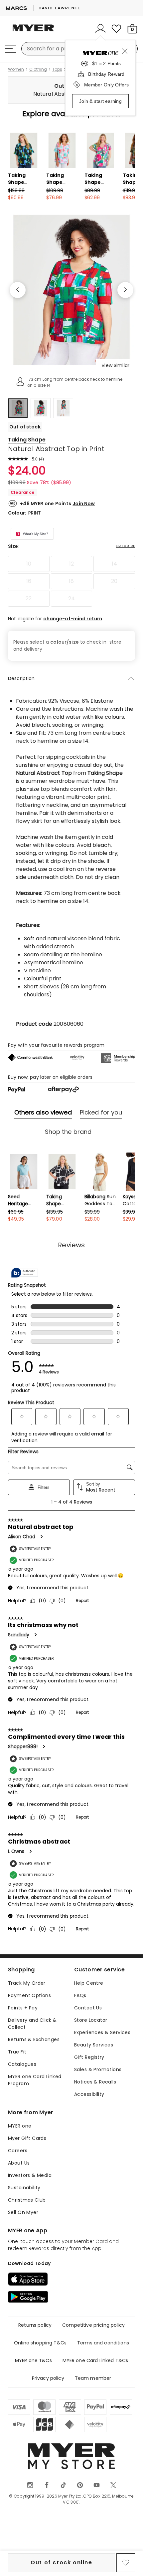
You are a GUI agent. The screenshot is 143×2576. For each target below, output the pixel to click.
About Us (19, 2163)
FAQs (80, 1995)
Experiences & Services (102, 2032)
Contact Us (88, 2008)
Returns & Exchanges (34, 2039)
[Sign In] (100, 29)
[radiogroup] (71, 581)
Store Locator (91, 2020)
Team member (93, 2378)
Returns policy (35, 2325)
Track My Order (27, 1983)
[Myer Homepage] (33, 32)
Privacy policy (48, 2378)
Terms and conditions (103, 2343)
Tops (57, 69)
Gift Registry (89, 2057)
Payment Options (29, 1995)
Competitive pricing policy (93, 2325)
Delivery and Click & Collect (32, 2024)
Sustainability (24, 2188)
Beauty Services (94, 2045)
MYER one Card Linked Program (35, 2080)
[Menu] (11, 49)
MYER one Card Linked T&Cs (95, 2360)
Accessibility (89, 2094)
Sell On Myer (23, 2212)
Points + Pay (23, 2008)
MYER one (20, 2126)
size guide (126, 546)
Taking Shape (27, 440)
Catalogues (22, 2064)
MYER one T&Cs (33, 2360)
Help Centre (89, 1983)
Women (16, 69)
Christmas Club (27, 2200)
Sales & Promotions (98, 2069)
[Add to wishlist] (126, 2563)
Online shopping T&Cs (40, 2343)
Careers (18, 2151)
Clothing (38, 69)
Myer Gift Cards (27, 2138)
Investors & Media (30, 2175)
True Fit (17, 2052)
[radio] (29, 564)
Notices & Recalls (95, 2082)
